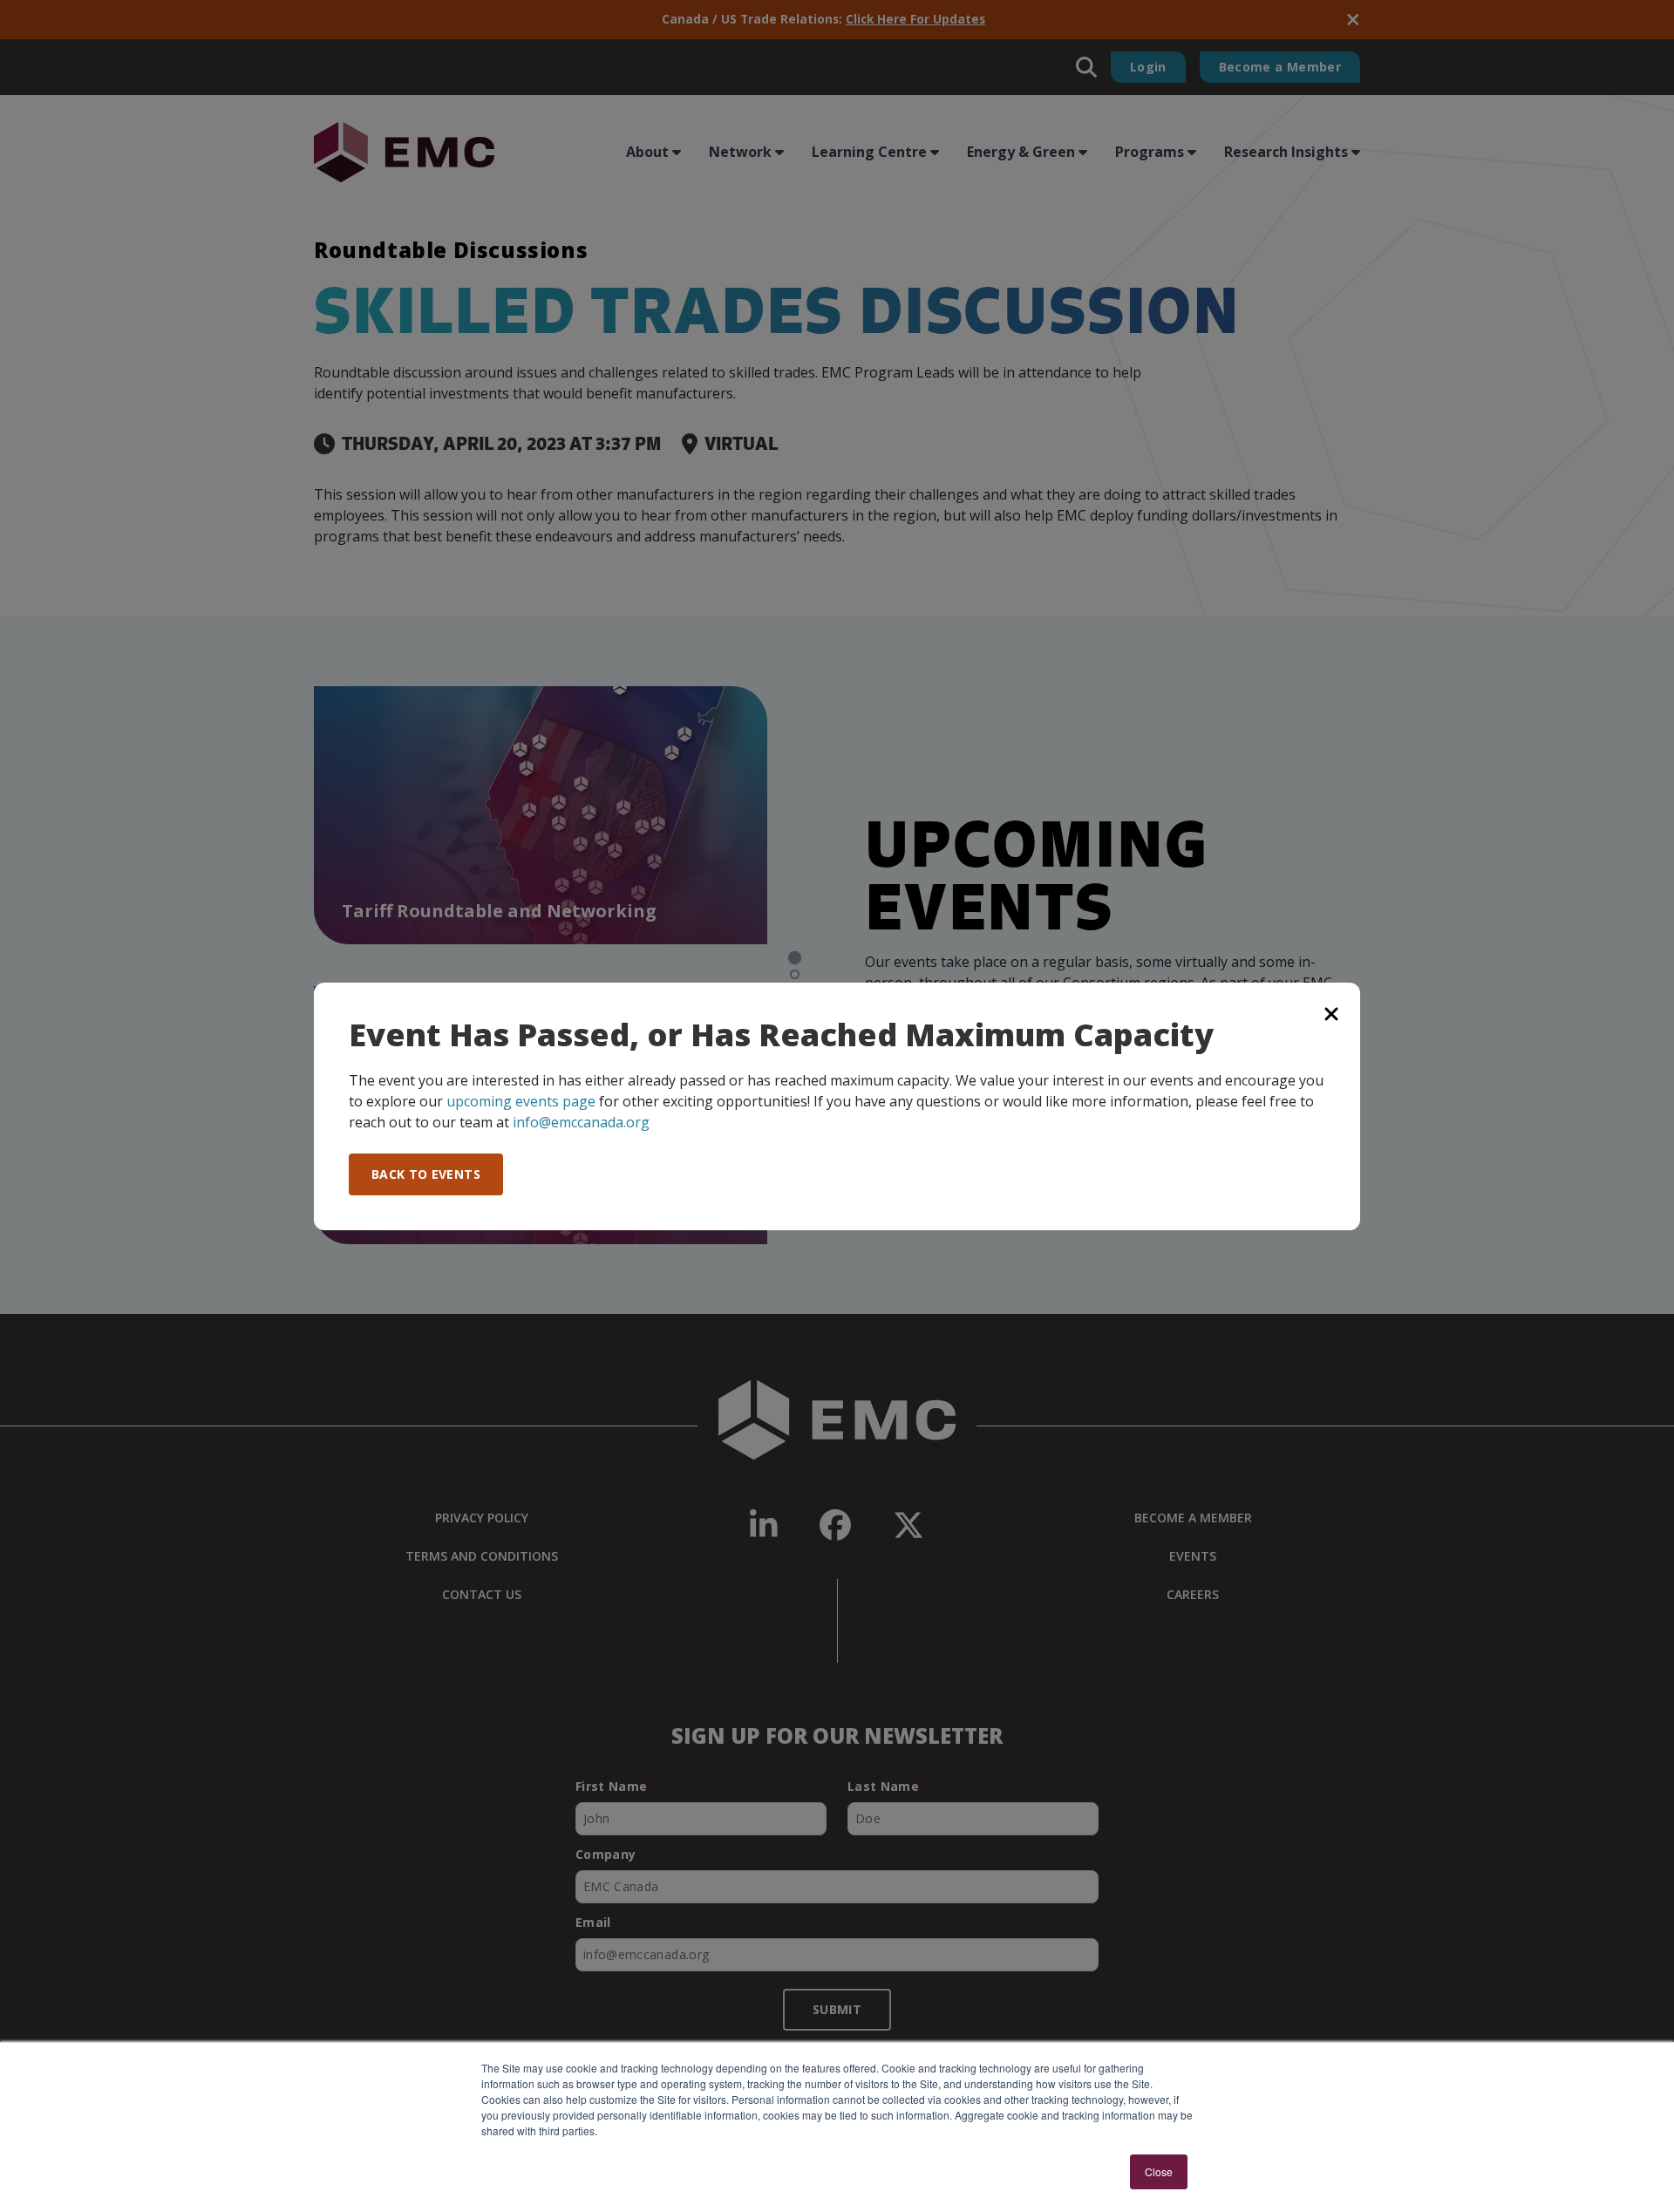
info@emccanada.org (581, 1122)
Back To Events (426, 1174)
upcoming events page (521, 1101)
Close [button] (1159, 2171)
